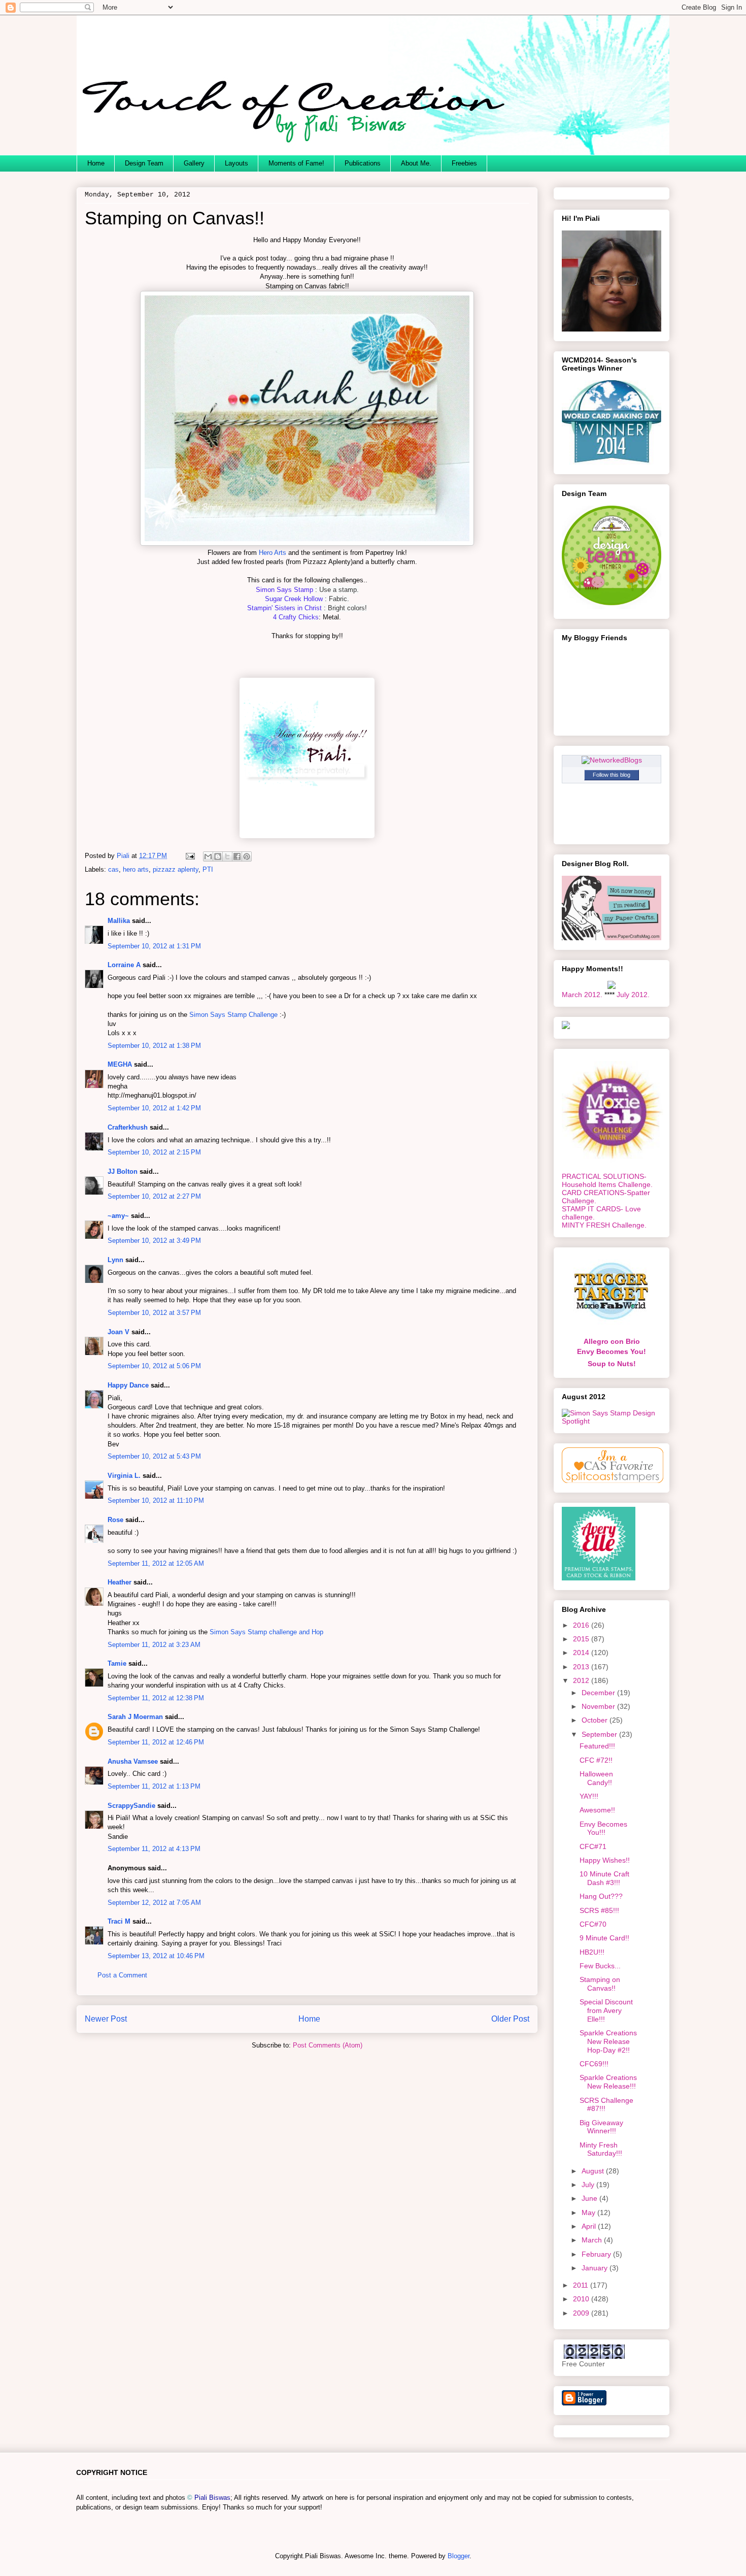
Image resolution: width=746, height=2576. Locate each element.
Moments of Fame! (296, 163)
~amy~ (118, 1216)
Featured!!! (597, 1746)
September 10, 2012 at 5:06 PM (154, 1366)
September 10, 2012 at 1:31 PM (154, 946)
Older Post (510, 2019)
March (593, 2240)
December (599, 1693)
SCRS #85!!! (599, 1910)
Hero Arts (274, 553)
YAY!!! (589, 1796)
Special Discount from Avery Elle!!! (606, 2010)
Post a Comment (122, 1975)
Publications (363, 163)
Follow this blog (612, 775)
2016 (582, 1625)
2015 (582, 1639)
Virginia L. (124, 1476)
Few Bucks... (600, 1966)
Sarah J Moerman (135, 1717)
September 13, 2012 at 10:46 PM (156, 1956)
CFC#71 (593, 1846)
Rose (115, 1520)
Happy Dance (128, 1385)
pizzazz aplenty (176, 869)
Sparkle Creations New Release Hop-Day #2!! (608, 2041)
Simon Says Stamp (284, 590)
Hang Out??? (601, 1896)
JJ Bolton (123, 1171)
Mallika (119, 921)
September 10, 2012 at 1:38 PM (154, 1046)
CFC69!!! (594, 2064)
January (596, 2268)
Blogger (459, 2556)
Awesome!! (597, 1810)
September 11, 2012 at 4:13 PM (154, 1849)
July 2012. (633, 995)
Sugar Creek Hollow (294, 599)
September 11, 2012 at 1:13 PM (154, 1786)
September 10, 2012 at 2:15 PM (154, 1152)
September (600, 1734)
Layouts (236, 163)
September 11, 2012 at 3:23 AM (154, 1645)
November (599, 1706)
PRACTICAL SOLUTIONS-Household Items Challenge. (607, 1180)
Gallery (194, 163)
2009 (582, 2313)
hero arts (136, 869)
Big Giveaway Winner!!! (601, 2127)
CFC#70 (593, 1924)
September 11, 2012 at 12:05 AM (156, 1563)
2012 (582, 1680)
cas (113, 869)
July (589, 2185)
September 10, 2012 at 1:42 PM (154, 1108)
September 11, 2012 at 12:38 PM (156, 1698)
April (590, 2226)
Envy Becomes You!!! (603, 1828)
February (597, 2254)
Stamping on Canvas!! (600, 1984)
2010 (582, 2299)
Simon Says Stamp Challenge (233, 1015)
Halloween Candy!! (596, 1778)
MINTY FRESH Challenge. (604, 1225)
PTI (208, 869)
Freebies (464, 163)
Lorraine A (124, 965)
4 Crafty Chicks (296, 617)
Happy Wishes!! (605, 1860)
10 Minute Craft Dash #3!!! (604, 1878)
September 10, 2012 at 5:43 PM (154, 1456)
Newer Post (106, 2019)
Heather (120, 1582)
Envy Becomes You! (612, 1351)
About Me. (416, 163)
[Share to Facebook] (237, 856)
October (596, 1720)
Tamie (117, 1663)
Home (96, 163)
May (589, 2212)
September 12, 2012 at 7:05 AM (154, 1903)
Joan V (118, 1332)
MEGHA (120, 1064)
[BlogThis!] (218, 856)
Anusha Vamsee (133, 1761)
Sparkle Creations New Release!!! (608, 2082)
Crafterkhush (128, 1127)
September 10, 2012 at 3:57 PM (154, 1313)
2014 (582, 1653)
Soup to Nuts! (612, 1364)
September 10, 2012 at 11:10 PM (156, 1500)
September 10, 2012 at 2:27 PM (154, 1196)
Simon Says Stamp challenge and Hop (266, 1632)
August (594, 2171)
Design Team (144, 163)
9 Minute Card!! (604, 1938)
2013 (582, 1667)
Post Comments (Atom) (328, 2045)
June (590, 2198)
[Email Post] (190, 856)
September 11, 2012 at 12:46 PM (156, 1742)
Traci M (119, 1921)
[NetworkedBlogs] (612, 760)
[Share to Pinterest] (247, 856)
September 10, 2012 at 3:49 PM (154, 1241)
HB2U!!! (592, 1952)
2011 (582, 2285)
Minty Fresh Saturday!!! (601, 2149)
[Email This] (208, 856)
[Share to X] (227, 856)
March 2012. (582, 995)
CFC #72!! (596, 1760)
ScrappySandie (131, 1806)
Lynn (115, 1260)
